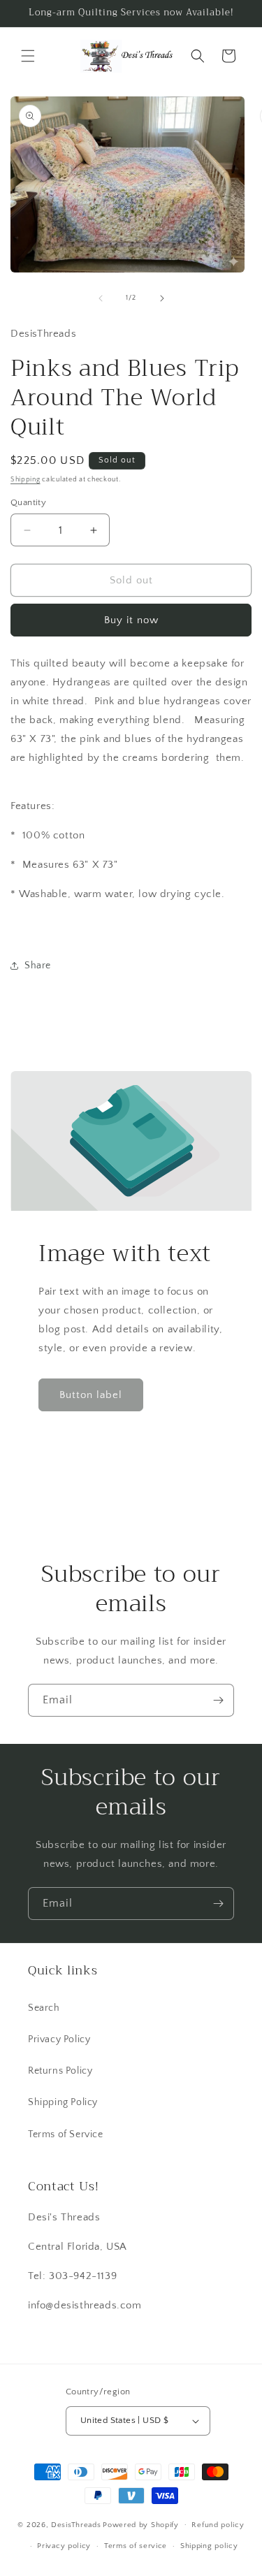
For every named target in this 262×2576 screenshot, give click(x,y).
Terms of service (136, 2546)
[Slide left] (101, 298)
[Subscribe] (218, 1700)
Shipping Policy (63, 2102)
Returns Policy (60, 2071)
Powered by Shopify (141, 2524)
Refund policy (218, 2525)
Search (44, 2008)
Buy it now (131, 620)
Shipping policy (209, 2546)
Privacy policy (64, 2546)
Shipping (26, 480)
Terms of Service (66, 2134)
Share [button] (38, 966)
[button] (28, 56)
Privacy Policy (59, 2039)
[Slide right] (162, 298)
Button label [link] (91, 1395)
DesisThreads (76, 2524)
